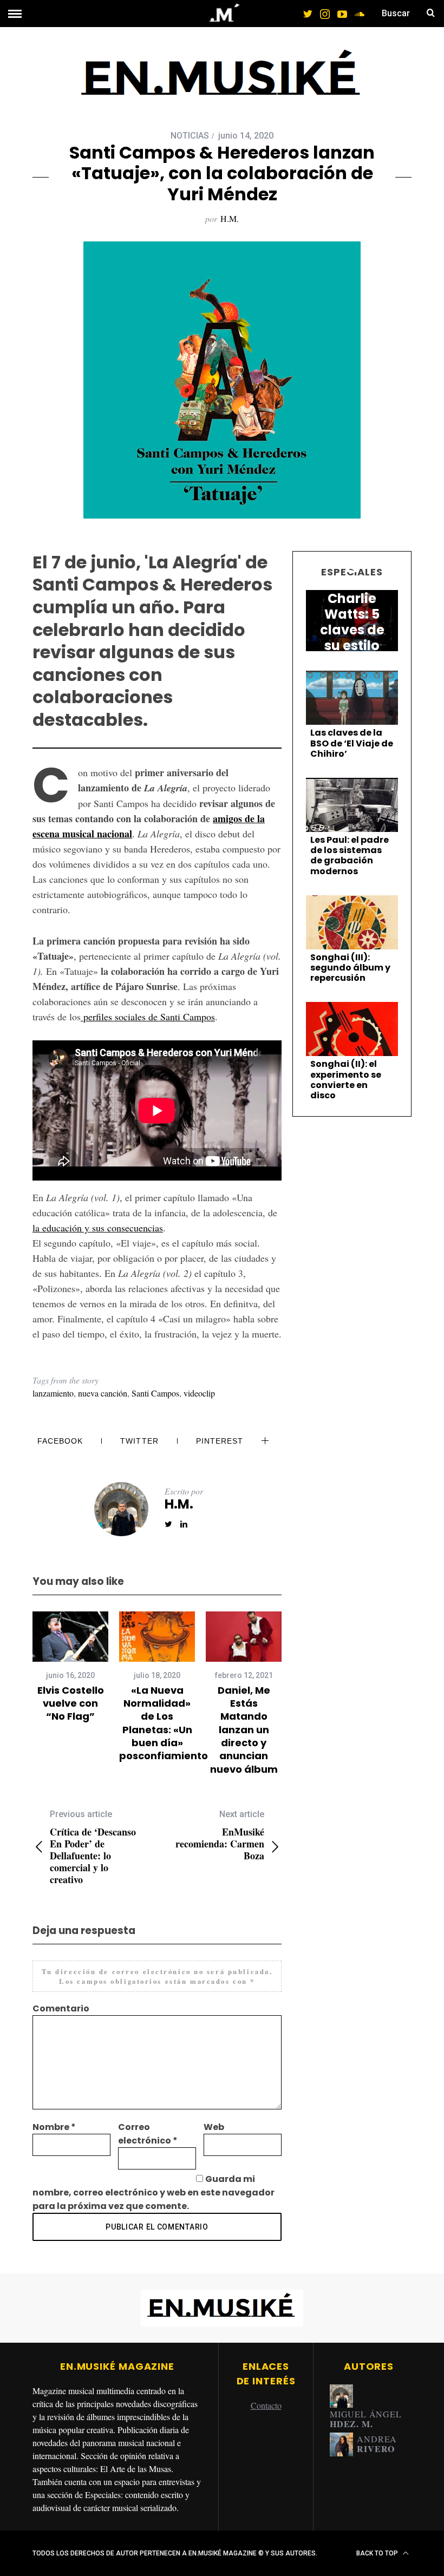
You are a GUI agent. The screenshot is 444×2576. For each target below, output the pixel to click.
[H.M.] (341, 2396)
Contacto (266, 2405)
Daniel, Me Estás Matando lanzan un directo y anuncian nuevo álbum (244, 1730)
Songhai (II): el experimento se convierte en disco (346, 1080)
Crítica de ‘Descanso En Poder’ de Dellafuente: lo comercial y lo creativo (93, 1847)
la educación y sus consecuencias (98, 1228)
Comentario (61, 2008)
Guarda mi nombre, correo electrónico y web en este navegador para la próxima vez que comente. (154, 2192)
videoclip (199, 1393)
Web (214, 2127)
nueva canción (103, 1393)
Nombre (54, 2127)
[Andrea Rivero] (341, 2444)
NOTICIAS (190, 136)
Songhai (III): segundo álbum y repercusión (350, 968)
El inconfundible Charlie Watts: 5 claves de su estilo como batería (352, 622)
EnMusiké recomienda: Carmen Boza (220, 1835)
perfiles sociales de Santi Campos (148, 1017)
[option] (70, 1667)
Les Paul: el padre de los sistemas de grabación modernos (350, 856)
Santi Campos (155, 1393)
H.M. (230, 218)
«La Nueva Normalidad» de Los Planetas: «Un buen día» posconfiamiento (164, 1723)
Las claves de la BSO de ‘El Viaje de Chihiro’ (352, 743)
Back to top (378, 2553)
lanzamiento (53, 1393)
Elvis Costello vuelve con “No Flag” (71, 1703)
